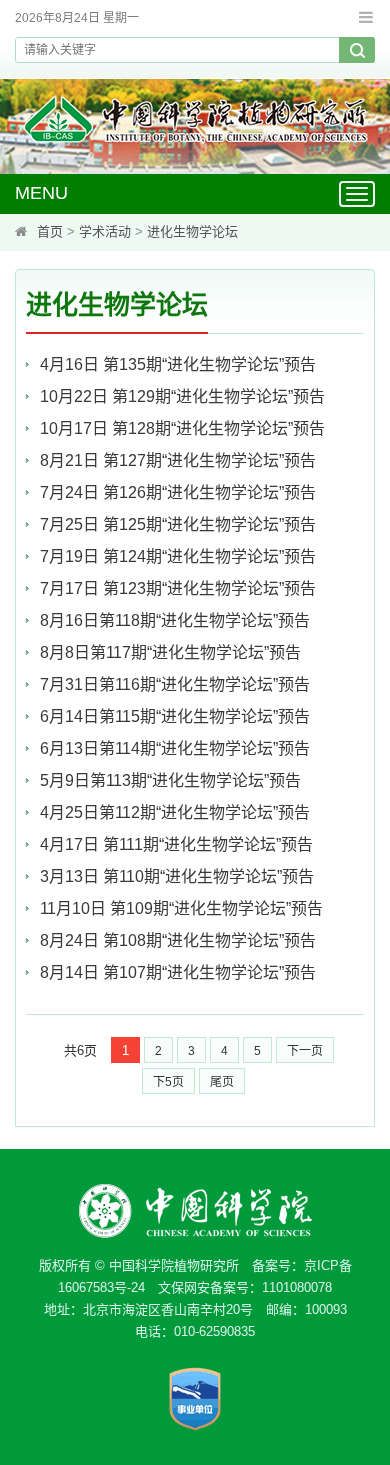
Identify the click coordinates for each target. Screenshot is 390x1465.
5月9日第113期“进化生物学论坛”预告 (170, 780)
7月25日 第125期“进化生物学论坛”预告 (178, 524)
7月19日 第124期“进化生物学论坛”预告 (178, 556)
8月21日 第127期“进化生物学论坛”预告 (178, 460)
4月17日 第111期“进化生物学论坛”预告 (176, 844)
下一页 (305, 1051)
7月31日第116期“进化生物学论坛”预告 (175, 684)
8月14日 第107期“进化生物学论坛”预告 (178, 972)
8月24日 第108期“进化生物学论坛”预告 (178, 940)
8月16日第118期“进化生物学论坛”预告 (175, 620)
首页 (50, 231)
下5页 (168, 1082)
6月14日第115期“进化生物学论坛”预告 (175, 716)
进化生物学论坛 (192, 231)
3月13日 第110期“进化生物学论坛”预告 (177, 876)
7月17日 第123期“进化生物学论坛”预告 (178, 588)
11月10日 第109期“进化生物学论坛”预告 (181, 908)
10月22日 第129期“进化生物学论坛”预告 (182, 396)
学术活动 (105, 231)
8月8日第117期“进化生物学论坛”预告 (170, 652)
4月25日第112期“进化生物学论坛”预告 (175, 812)
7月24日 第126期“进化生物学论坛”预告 (194, 492)
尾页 (222, 1082)
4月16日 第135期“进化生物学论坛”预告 (178, 364)
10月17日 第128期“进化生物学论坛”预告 (182, 428)
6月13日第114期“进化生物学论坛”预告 (175, 748)
